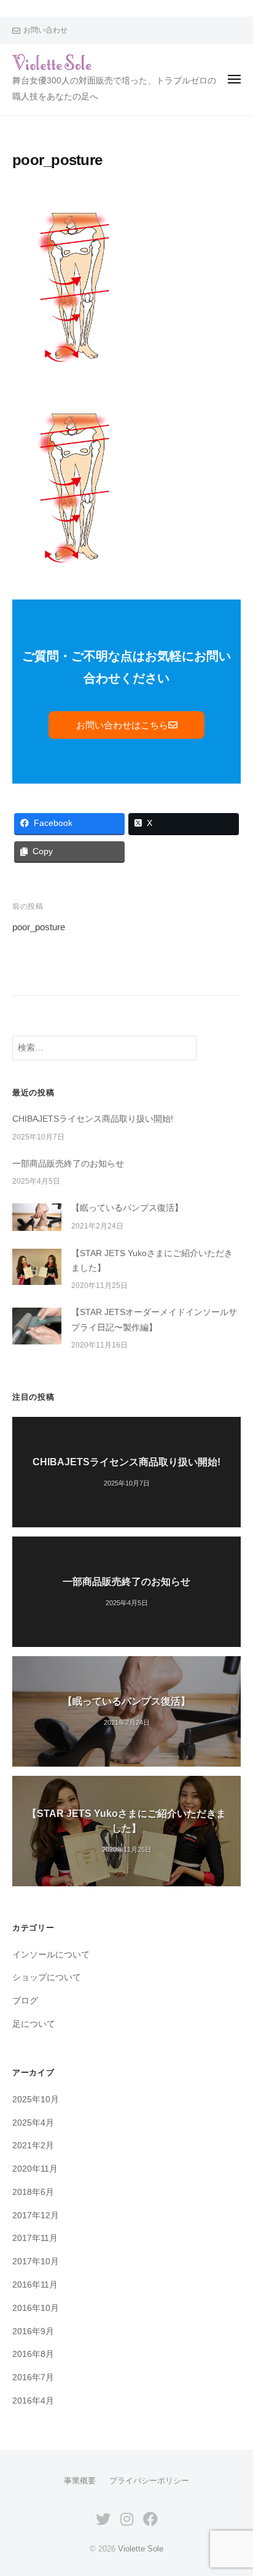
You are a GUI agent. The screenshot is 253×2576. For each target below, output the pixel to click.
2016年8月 (33, 2354)
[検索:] (104, 1048)
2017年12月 (36, 2215)
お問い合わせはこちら (122, 725)
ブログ (25, 2001)
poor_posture (39, 927)
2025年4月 (33, 2123)
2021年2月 (33, 2146)
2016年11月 (35, 2285)
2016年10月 (36, 2308)
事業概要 (80, 2481)
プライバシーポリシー (149, 2481)
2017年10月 (36, 2262)
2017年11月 (35, 2238)
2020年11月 (35, 2169)
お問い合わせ (45, 30)
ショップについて (47, 1977)
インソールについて (51, 1955)
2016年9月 (33, 2331)
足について (34, 2024)
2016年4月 (33, 2401)
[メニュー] (234, 79)
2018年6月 (33, 2192)
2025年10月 (36, 2100)
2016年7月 (33, 2377)
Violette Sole (141, 2549)
